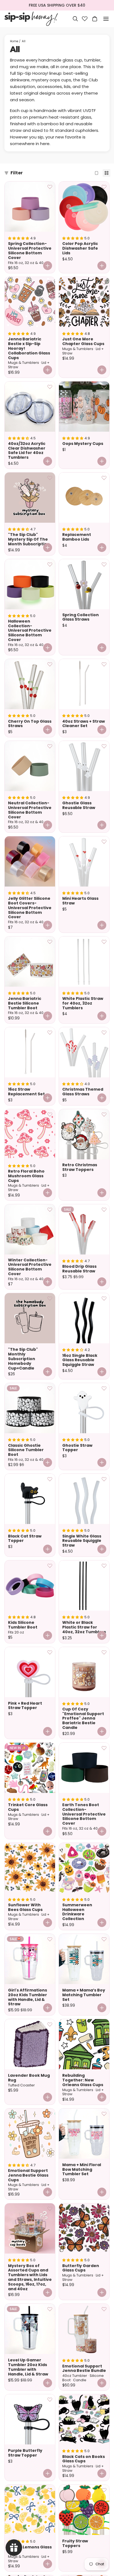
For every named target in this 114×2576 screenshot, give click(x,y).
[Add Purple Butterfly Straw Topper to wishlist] (50, 2399)
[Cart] (95, 19)
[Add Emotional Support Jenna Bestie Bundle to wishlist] (104, 2309)
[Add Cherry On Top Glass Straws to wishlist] (50, 664)
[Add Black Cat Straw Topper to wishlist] (50, 1479)
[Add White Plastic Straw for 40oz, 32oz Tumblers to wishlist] (104, 942)
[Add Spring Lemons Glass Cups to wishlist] (50, 2490)
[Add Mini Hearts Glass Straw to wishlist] (104, 842)
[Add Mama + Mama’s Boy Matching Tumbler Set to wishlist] (104, 1939)
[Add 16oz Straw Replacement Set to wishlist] (50, 1032)
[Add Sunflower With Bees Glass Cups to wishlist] (50, 1848)
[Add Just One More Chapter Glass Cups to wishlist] (104, 282)
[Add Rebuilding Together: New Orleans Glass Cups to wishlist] (104, 2024)
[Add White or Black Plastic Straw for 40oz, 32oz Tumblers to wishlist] (104, 1566)
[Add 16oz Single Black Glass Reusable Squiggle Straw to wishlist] (104, 1298)
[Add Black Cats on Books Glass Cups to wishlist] (104, 2399)
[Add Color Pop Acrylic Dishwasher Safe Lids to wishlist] (104, 187)
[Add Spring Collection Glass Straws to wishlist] (104, 564)
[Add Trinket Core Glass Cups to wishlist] (50, 1748)
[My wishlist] (85, 19)
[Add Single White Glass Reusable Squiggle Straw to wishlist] (104, 1479)
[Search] (75, 19)
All (24, 41)
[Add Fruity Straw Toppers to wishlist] (104, 2490)
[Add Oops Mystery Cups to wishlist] (104, 387)
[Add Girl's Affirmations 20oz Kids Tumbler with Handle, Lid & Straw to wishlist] (50, 1939)
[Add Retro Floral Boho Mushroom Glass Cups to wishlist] (50, 1114)
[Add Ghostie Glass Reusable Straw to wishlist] (104, 746)
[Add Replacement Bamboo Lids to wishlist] (104, 478)
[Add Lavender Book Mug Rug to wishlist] (50, 2024)
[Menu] (106, 19)
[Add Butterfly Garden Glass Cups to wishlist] (104, 2209)
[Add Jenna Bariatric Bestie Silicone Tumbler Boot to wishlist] (50, 942)
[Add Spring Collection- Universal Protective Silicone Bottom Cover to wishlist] (50, 187)
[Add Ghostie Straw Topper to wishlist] (104, 1388)
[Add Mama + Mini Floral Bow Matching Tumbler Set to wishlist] (104, 2114)
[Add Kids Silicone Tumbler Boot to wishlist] (50, 1566)
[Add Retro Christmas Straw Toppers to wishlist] (104, 1114)
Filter (17, 173)
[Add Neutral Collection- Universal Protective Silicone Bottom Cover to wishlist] (50, 746)
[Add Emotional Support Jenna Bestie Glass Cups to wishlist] (50, 2114)
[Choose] (48, 266)
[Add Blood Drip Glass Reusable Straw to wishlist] (104, 1210)
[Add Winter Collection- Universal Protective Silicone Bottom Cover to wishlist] (50, 1210)
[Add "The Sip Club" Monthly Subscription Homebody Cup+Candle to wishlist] (50, 1298)
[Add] (48, 461)
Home (14, 41)
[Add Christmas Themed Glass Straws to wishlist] (104, 1032)
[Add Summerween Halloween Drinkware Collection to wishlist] (104, 1848)
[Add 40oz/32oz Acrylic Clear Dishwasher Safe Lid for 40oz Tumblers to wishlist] (50, 387)
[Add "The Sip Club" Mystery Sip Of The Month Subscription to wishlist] (50, 478)
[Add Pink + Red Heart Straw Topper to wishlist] (50, 1652)
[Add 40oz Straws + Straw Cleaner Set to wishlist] (104, 664)
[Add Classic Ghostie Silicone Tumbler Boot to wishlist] (50, 1388)
